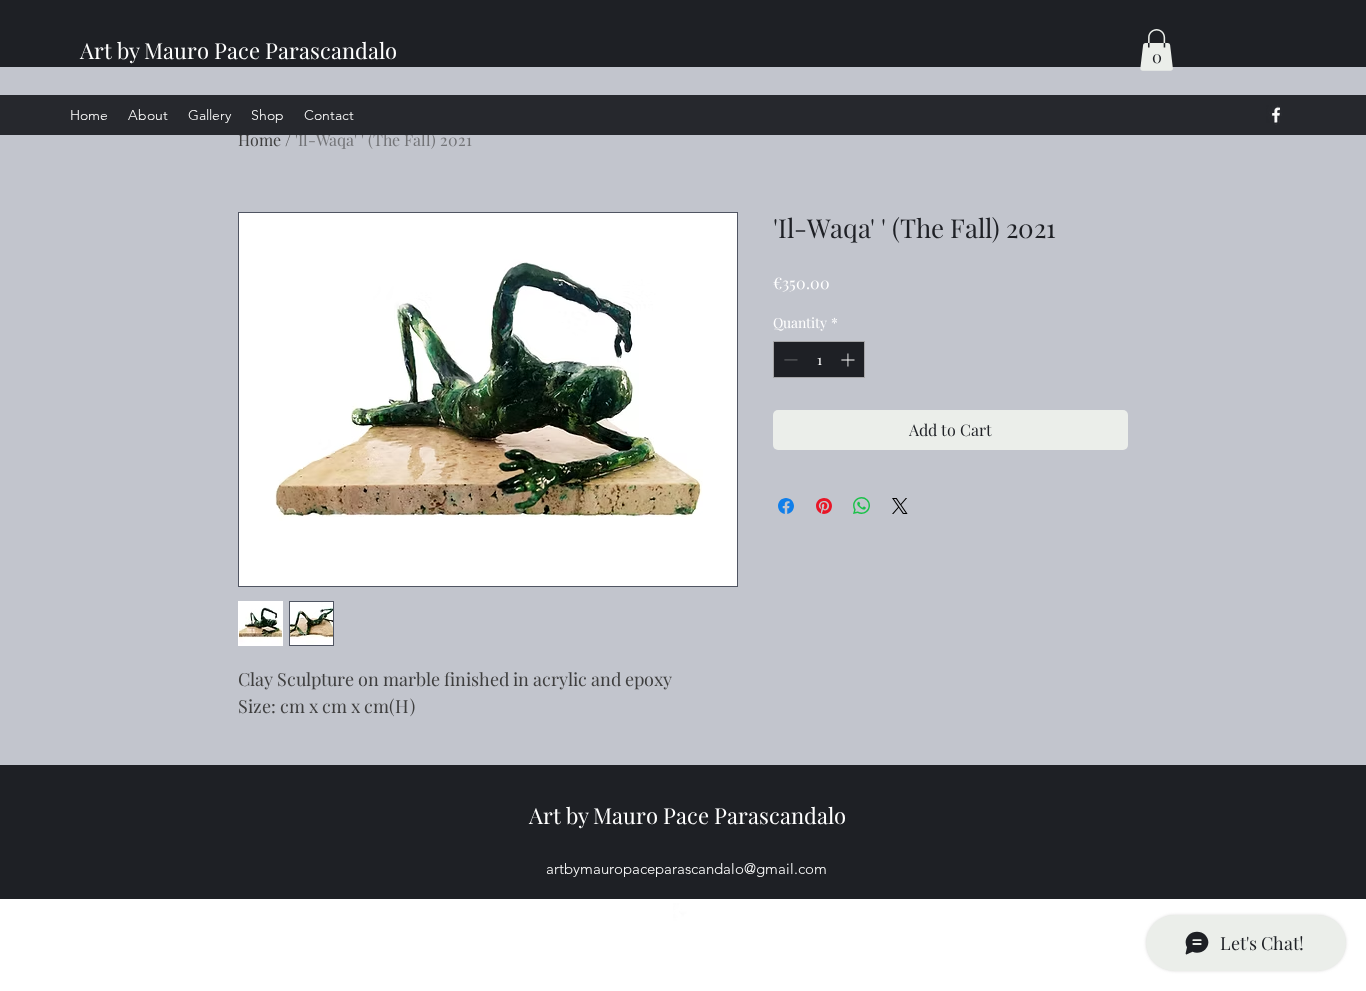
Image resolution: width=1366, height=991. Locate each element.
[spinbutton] (819, 359)
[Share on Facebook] (786, 506)
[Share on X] (900, 506)
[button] (1156, 50)
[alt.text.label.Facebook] (1276, 115)
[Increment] (849, 359)
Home (259, 139)
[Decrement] (788, 359)
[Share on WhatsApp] (862, 506)
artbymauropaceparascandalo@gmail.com (686, 868)
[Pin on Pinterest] (824, 506)
